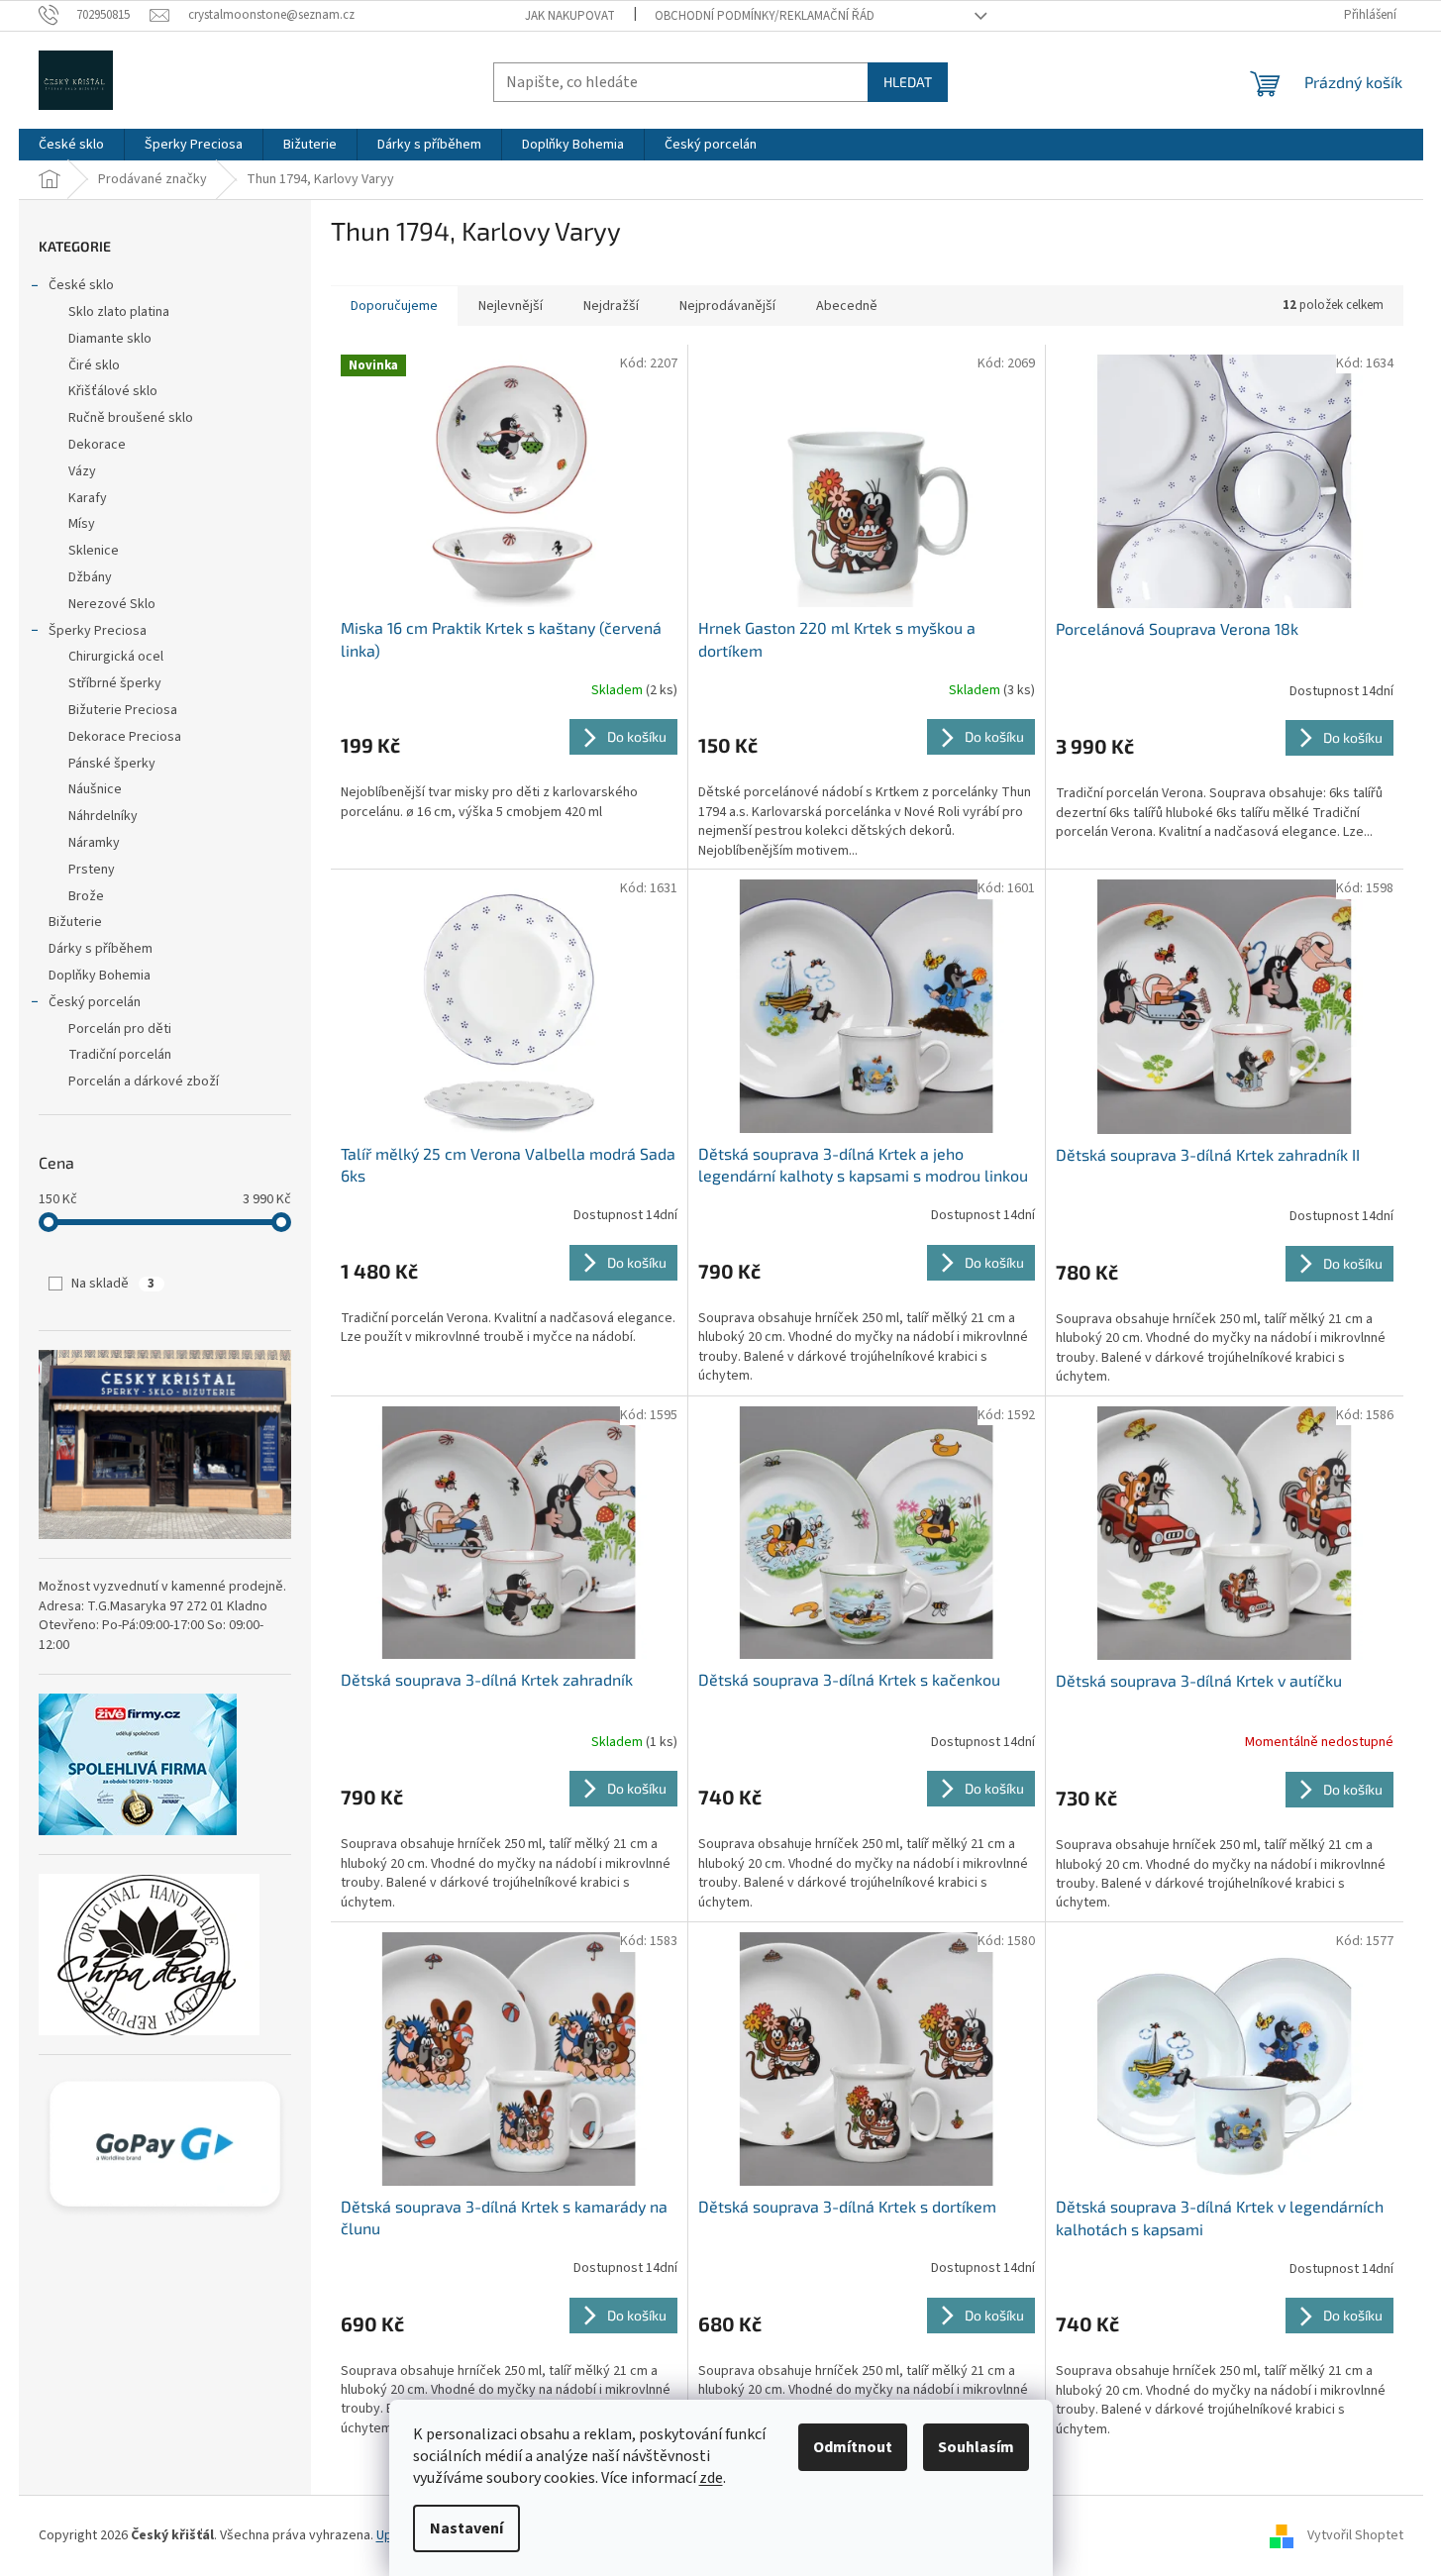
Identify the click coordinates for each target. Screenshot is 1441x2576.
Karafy (88, 498)
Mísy (82, 524)
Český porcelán (95, 1002)
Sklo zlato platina (119, 312)
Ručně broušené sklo (131, 418)
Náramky (94, 843)
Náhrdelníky (103, 816)
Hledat (908, 82)
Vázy (82, 471)
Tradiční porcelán (120, 1055)
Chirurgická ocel (116, 657)
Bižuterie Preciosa (123, 710)
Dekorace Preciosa (125, 737)
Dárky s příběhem (101, 949)
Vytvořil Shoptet (1355, 2535)
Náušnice (95, 789)
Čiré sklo (94, 365)
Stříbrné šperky (115, 683)
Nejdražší (611, 306)
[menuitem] (71, 145)
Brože (86, 896)
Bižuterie (75, 922)
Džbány (90, 577)
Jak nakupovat (570, 16)
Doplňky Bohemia (100, 976)
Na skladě (113, 1284)
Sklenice (94, 551)
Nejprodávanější (727, 306)
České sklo (81, 285)
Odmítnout (853, 2447)
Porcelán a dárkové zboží (144, 1082)
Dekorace (97, 445)
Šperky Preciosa (98, 631)
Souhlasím (976, 2447)
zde (711, 2478)
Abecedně (847, 306)
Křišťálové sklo (113, 391)
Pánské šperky (112, 764)
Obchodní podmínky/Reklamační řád (765, 16)
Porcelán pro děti (120, 1029)
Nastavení (466, 2528)
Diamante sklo (110, 339)
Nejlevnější (511, 306)
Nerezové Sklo (112, 604)
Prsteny (92, 870)
